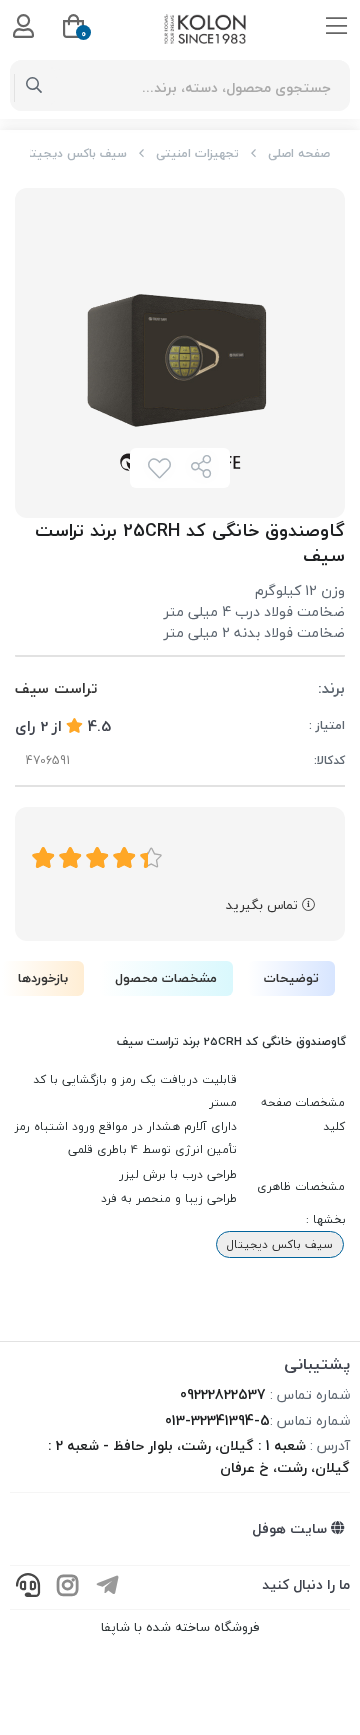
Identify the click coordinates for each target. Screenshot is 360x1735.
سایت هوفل (291, 1528)
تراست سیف (56, 688)
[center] (34, 86)
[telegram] (108, 1587)
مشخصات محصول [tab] (166, 978)
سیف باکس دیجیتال (73, 153)
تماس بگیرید (264, 905)
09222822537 (223, 1394)
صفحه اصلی (299, 153)
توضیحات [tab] (291, 978)
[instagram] (68, 1587)
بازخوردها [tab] (43, 978)
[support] (28, 1587)
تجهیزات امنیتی (197, 153)
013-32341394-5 (217, 1420)
